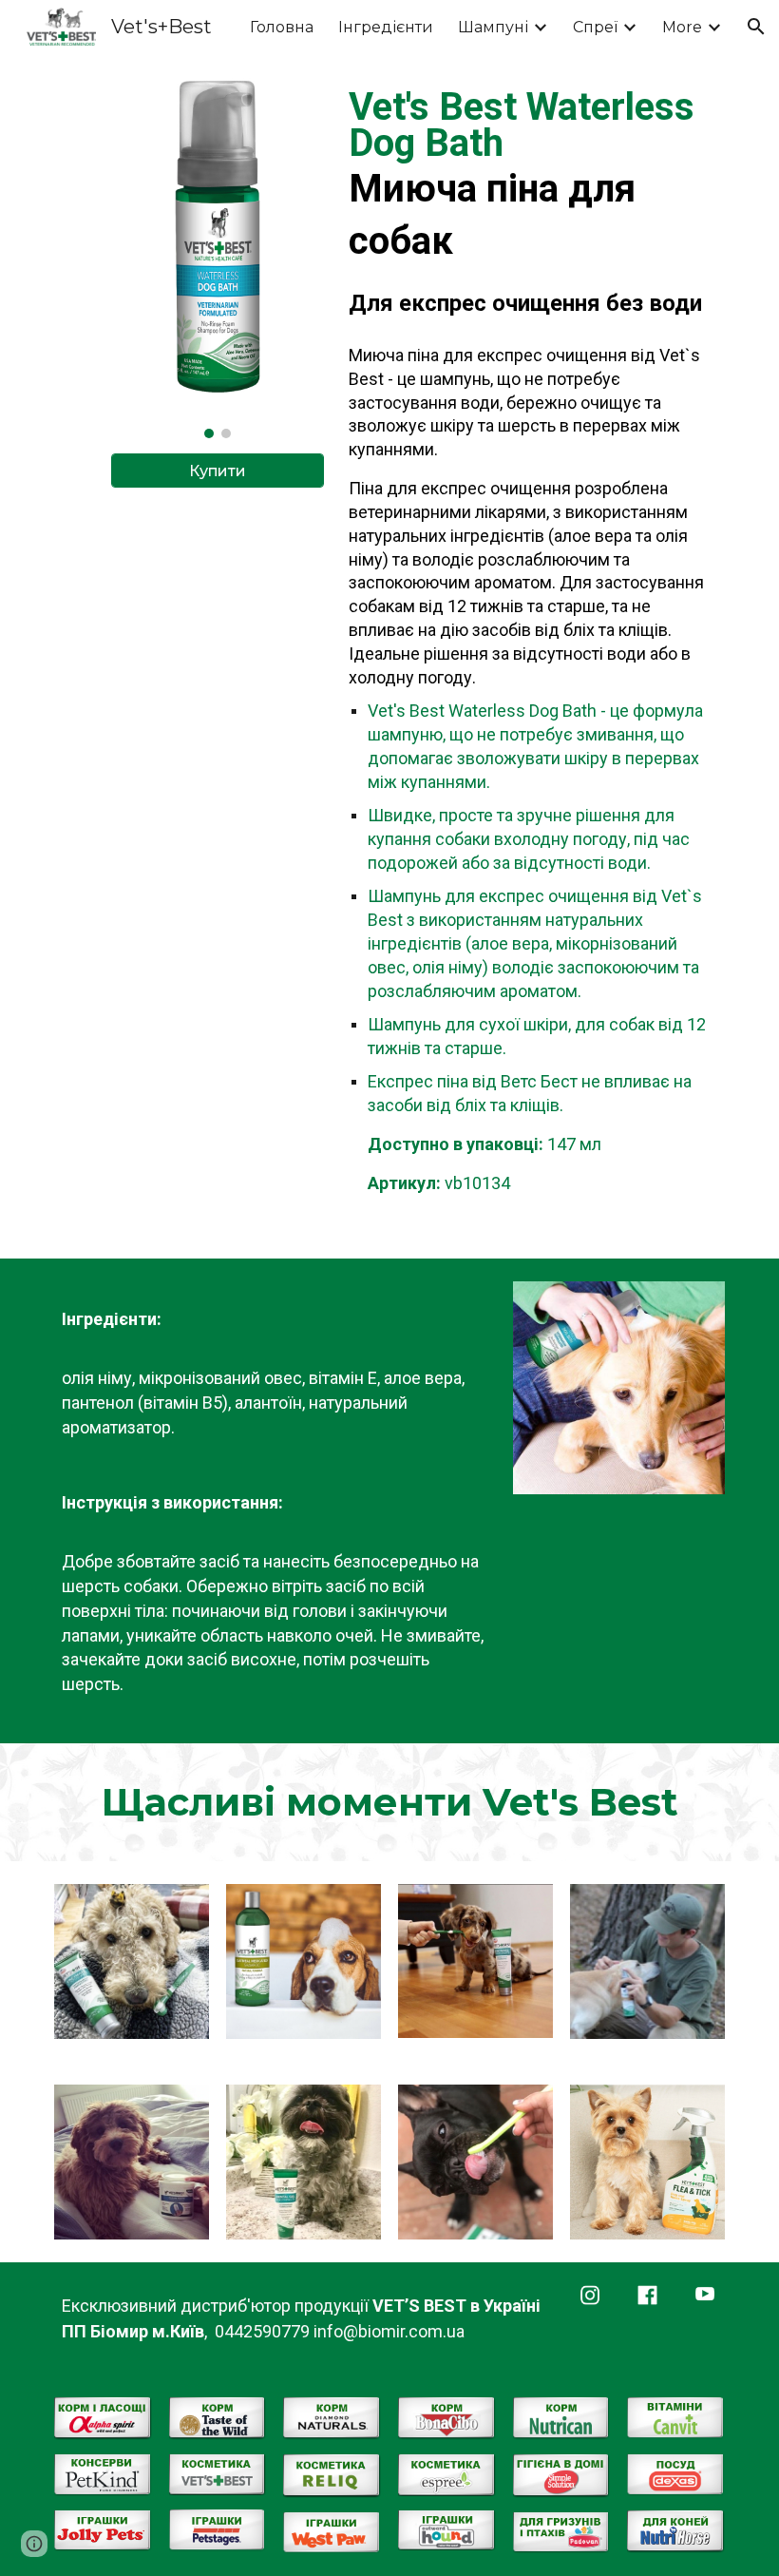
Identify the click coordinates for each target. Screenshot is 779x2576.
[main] (533, 203)
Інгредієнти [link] (386, 27)
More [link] (682, 27)
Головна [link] (282, 27)
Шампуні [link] (493, 27)
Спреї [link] (595, 27)
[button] (756, 27)
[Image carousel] (217, 257)
